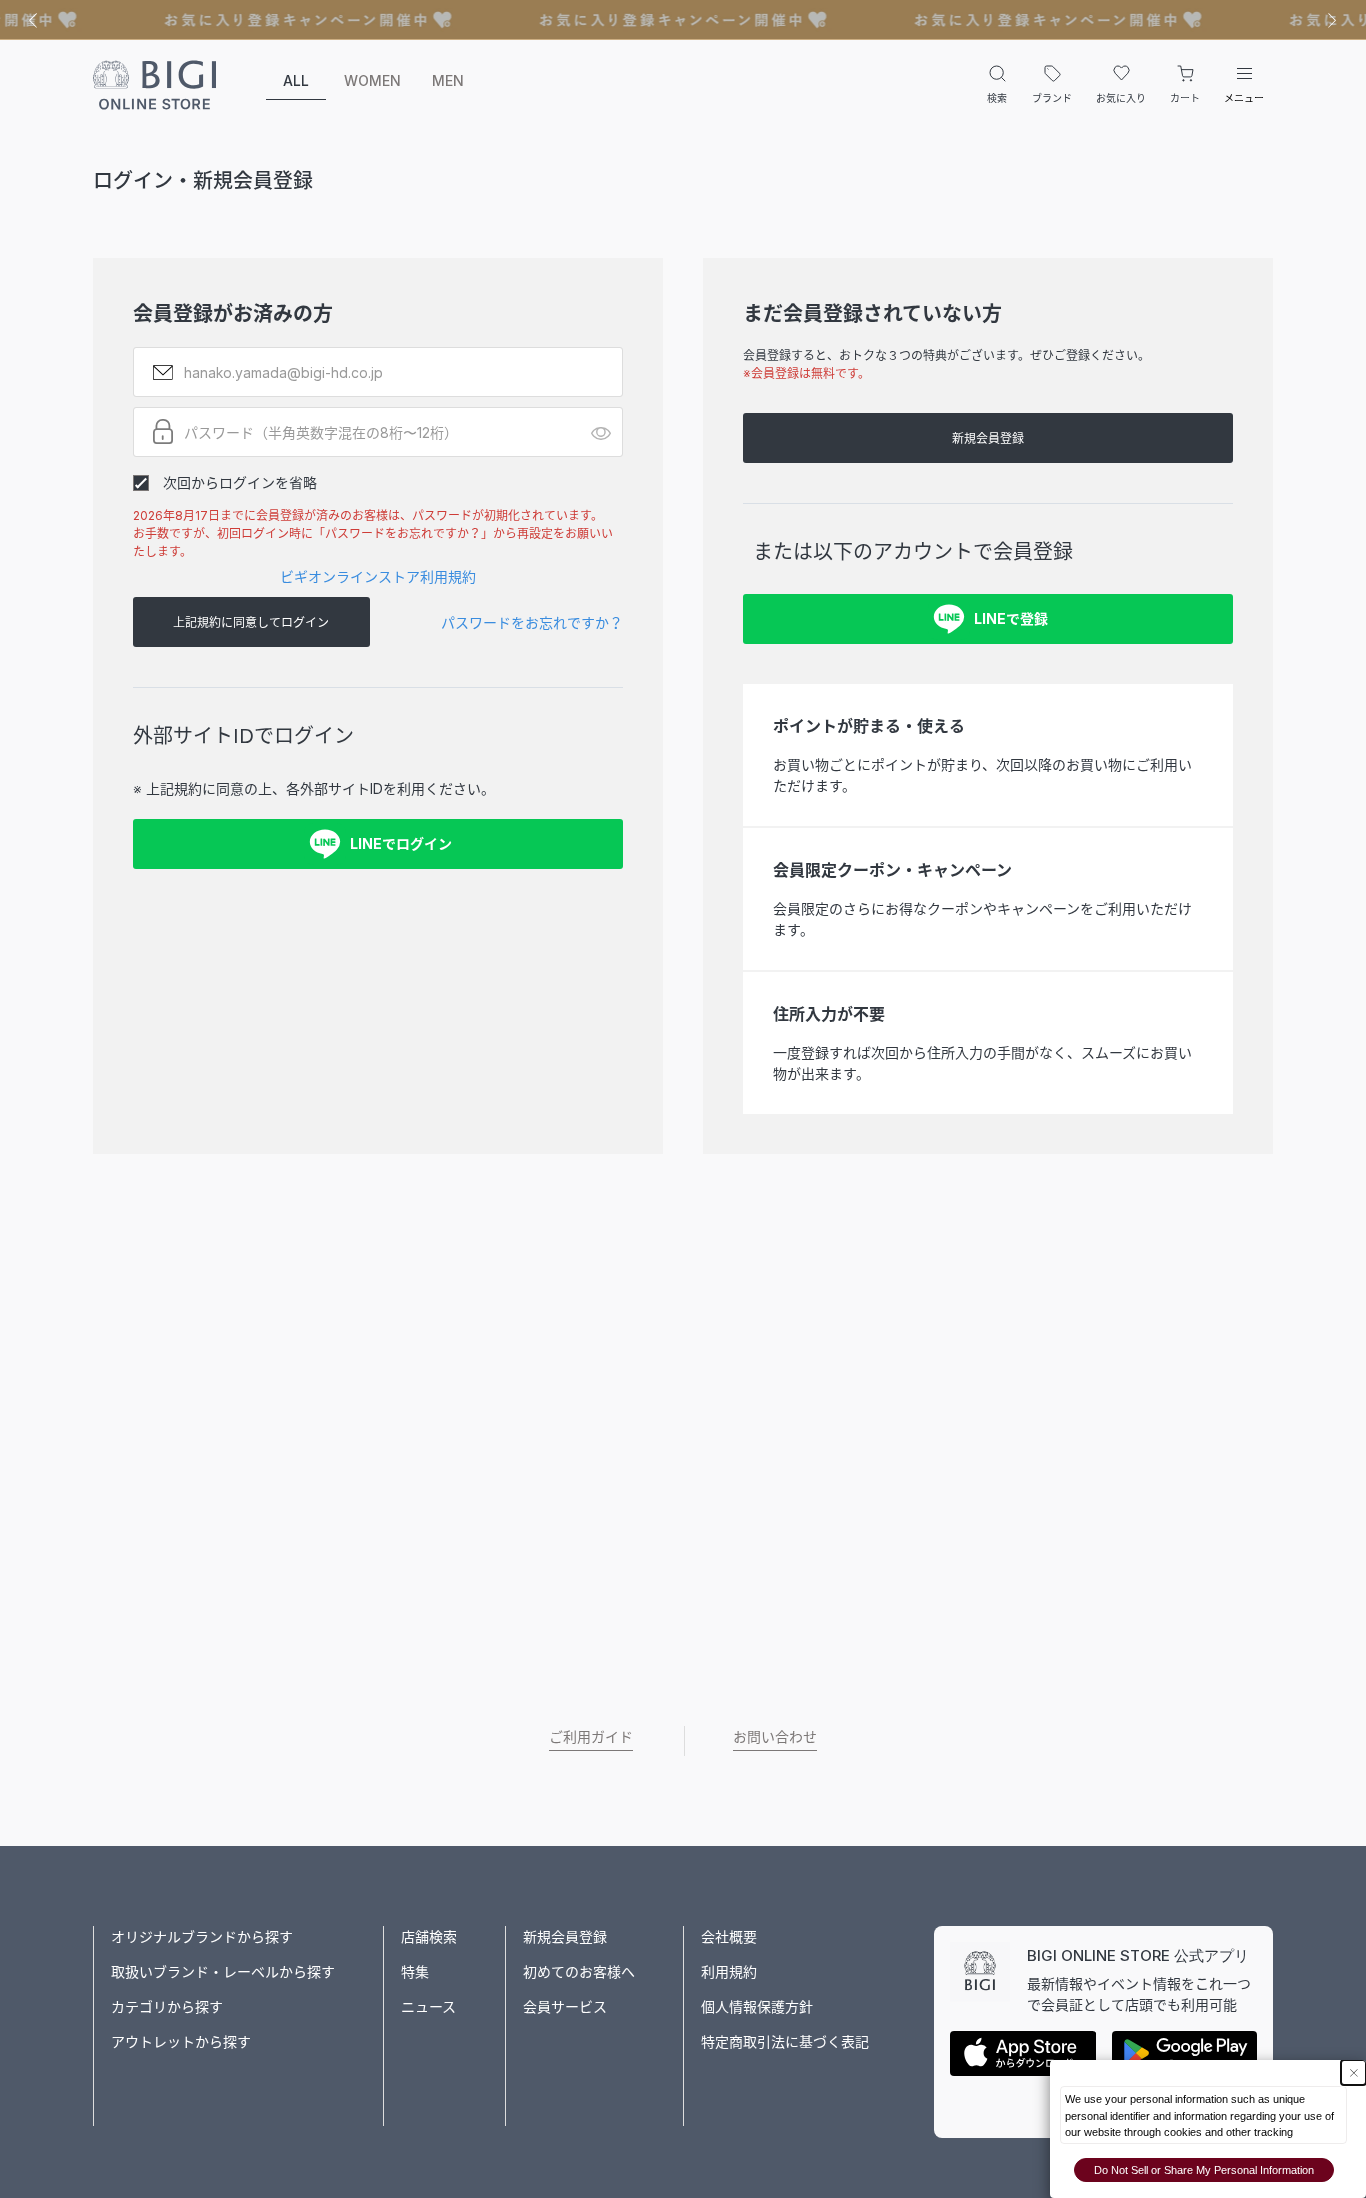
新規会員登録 (988, 438)
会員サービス (565, 2006)
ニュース (428, 2006)
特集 (415, 1971)
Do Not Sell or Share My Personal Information (1204, 2170)
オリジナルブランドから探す (202, 1936)
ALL (296, 80)
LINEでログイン (401, 843)
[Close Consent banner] (1353, 2072)
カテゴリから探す (167, 2006)
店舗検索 (429, 1936)
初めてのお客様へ (579, 1971)
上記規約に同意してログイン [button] (251, 622)
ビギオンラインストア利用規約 (378, 576)
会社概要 (729, 1936)
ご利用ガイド (591, 1736)
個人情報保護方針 (757, 2006)
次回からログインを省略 (240, 482)
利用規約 (729, 1971)
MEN (448, 80)
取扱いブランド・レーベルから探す (223, 1971)
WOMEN (372, 80)
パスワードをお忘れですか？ (532, 622)
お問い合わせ (775, 1736)
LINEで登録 (1011, 618)
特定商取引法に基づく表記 (785, 2041)
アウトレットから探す (181, 2041)
